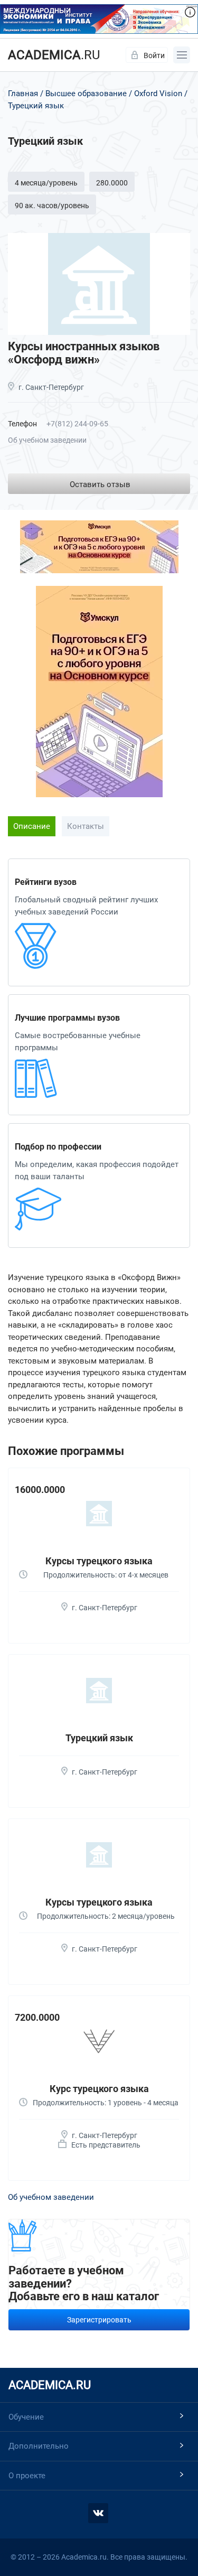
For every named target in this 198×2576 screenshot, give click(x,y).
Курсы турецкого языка (99, 1561)
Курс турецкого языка (99, 2089)
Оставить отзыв (100, 484)
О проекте (27, 2476)
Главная (23, 94)
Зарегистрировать (99, 2320)
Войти (154, 55)
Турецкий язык (99, 1738)
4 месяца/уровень (46, 183)
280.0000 (112, 183)
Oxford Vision (158, 94)
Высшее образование (86, 94)
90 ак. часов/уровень (52, 206)
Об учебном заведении (47, 440)
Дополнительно (39, 2446)
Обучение (26, 2417)
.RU (54, 55)
